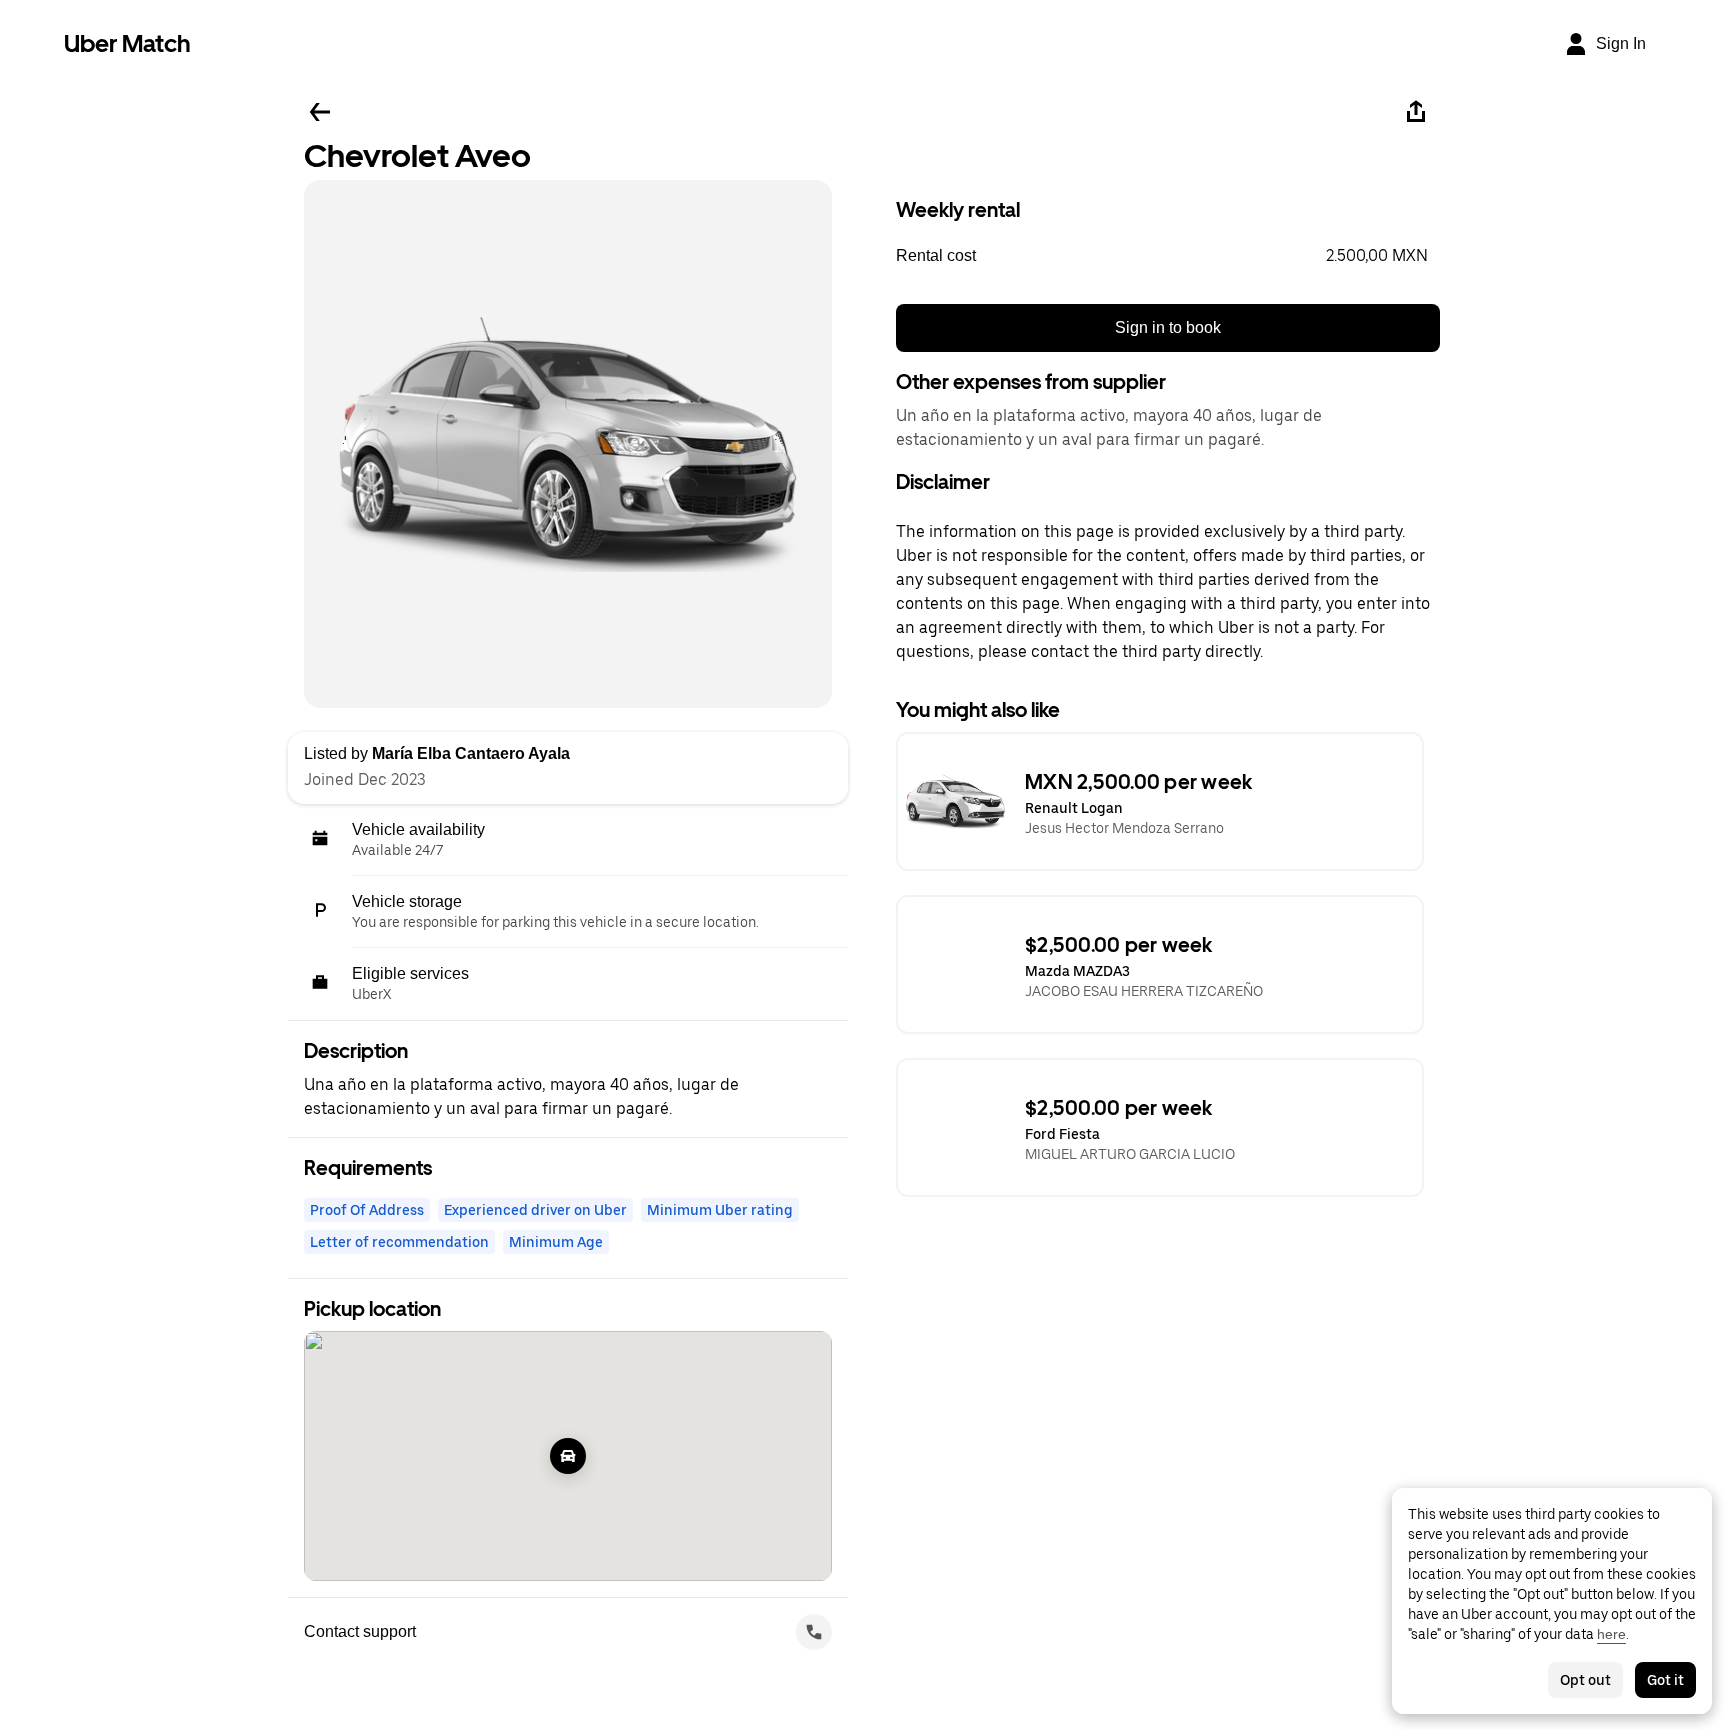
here (1611, 1634)
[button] (1168, 256)
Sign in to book (1168, 327)
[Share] (1416, 112)
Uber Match (127, 43)
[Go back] (320, 112)
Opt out (1585, 1680)
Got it (1665, 1680)
